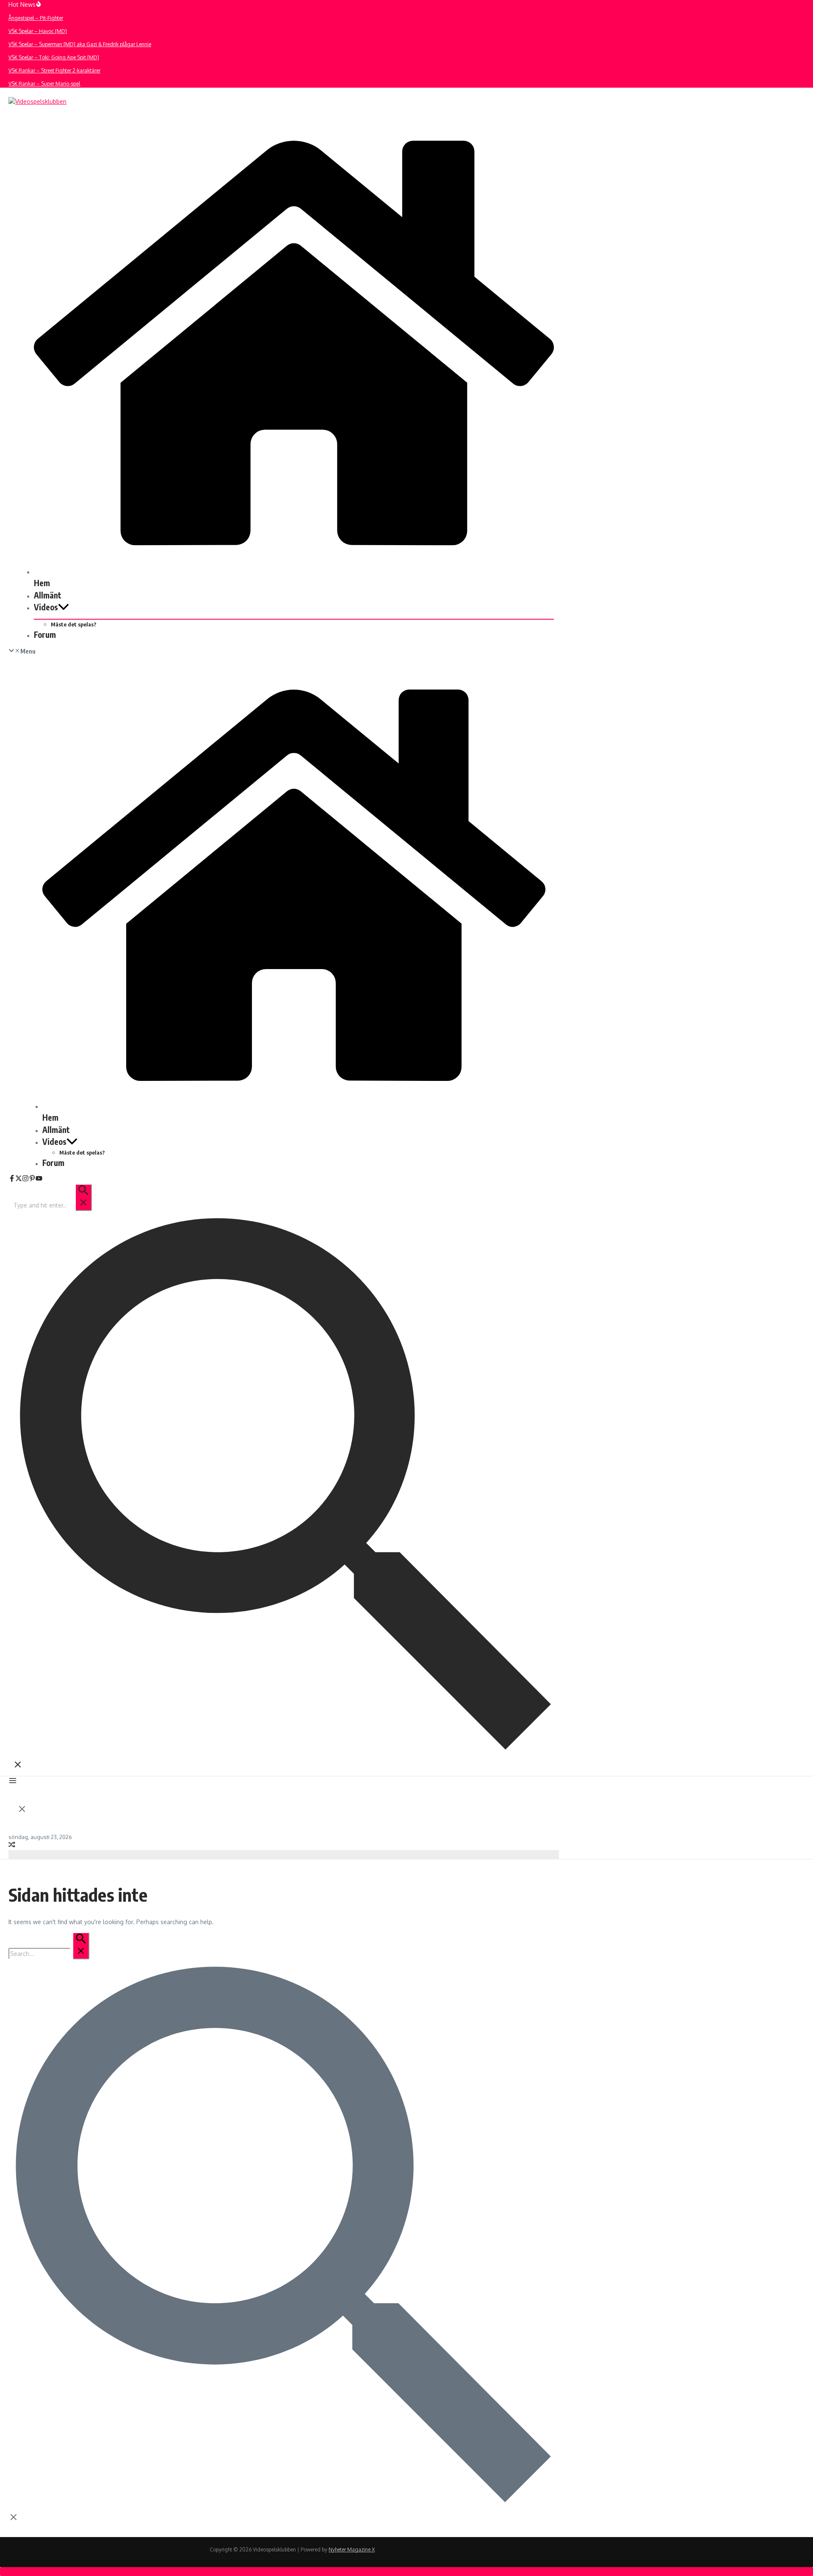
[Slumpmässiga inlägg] (12, 1846)
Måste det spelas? (74, 624)
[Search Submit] (83, 1197)
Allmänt (48, 595)
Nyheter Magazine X (352, 2550)
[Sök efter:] (52, 1205)
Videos (46, 607)
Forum (45, 634)
